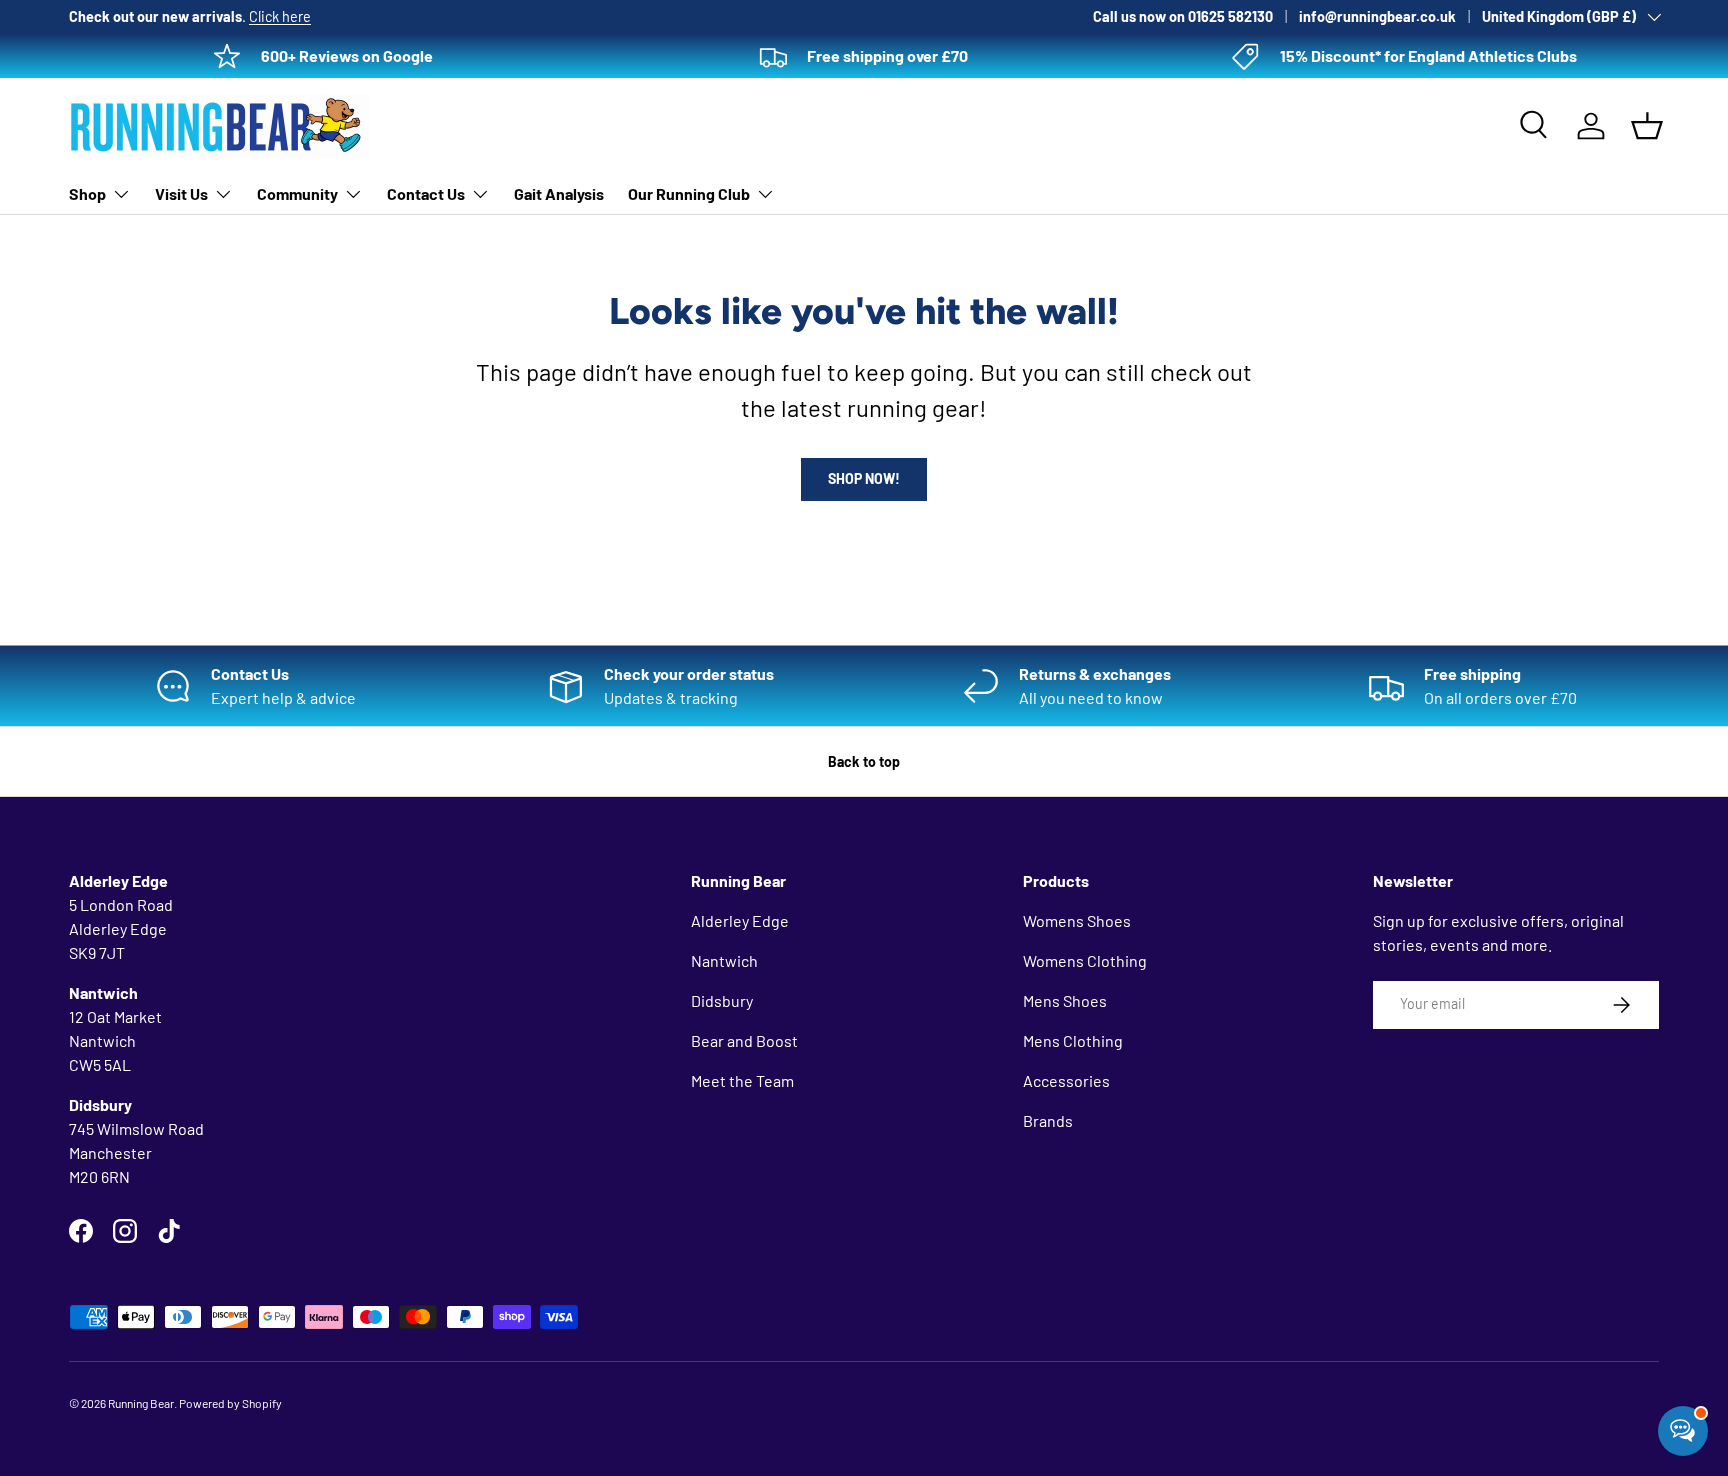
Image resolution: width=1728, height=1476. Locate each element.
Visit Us (181, 193)
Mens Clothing (1073, 1040)
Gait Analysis (559, 193)
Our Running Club (689, 193)
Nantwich (724, 960)
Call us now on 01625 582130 (1183, 16)
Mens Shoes (1065, 1000)
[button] (1647, 126)
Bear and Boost (744, 1040)
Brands (1048, 1120)
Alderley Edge (740, 920)
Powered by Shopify (230, 1403)
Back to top (864, 761)
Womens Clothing (1085, 960)
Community (297, 193)
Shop (87, 193)
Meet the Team (742, 1080)
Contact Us (426, 193)
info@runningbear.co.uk (1377, 16)
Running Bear (141, 1403)
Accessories (1066, 1080)
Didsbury (722, 1000)
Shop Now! (864, 478)
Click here (280, 16)
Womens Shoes (1077, 920)
